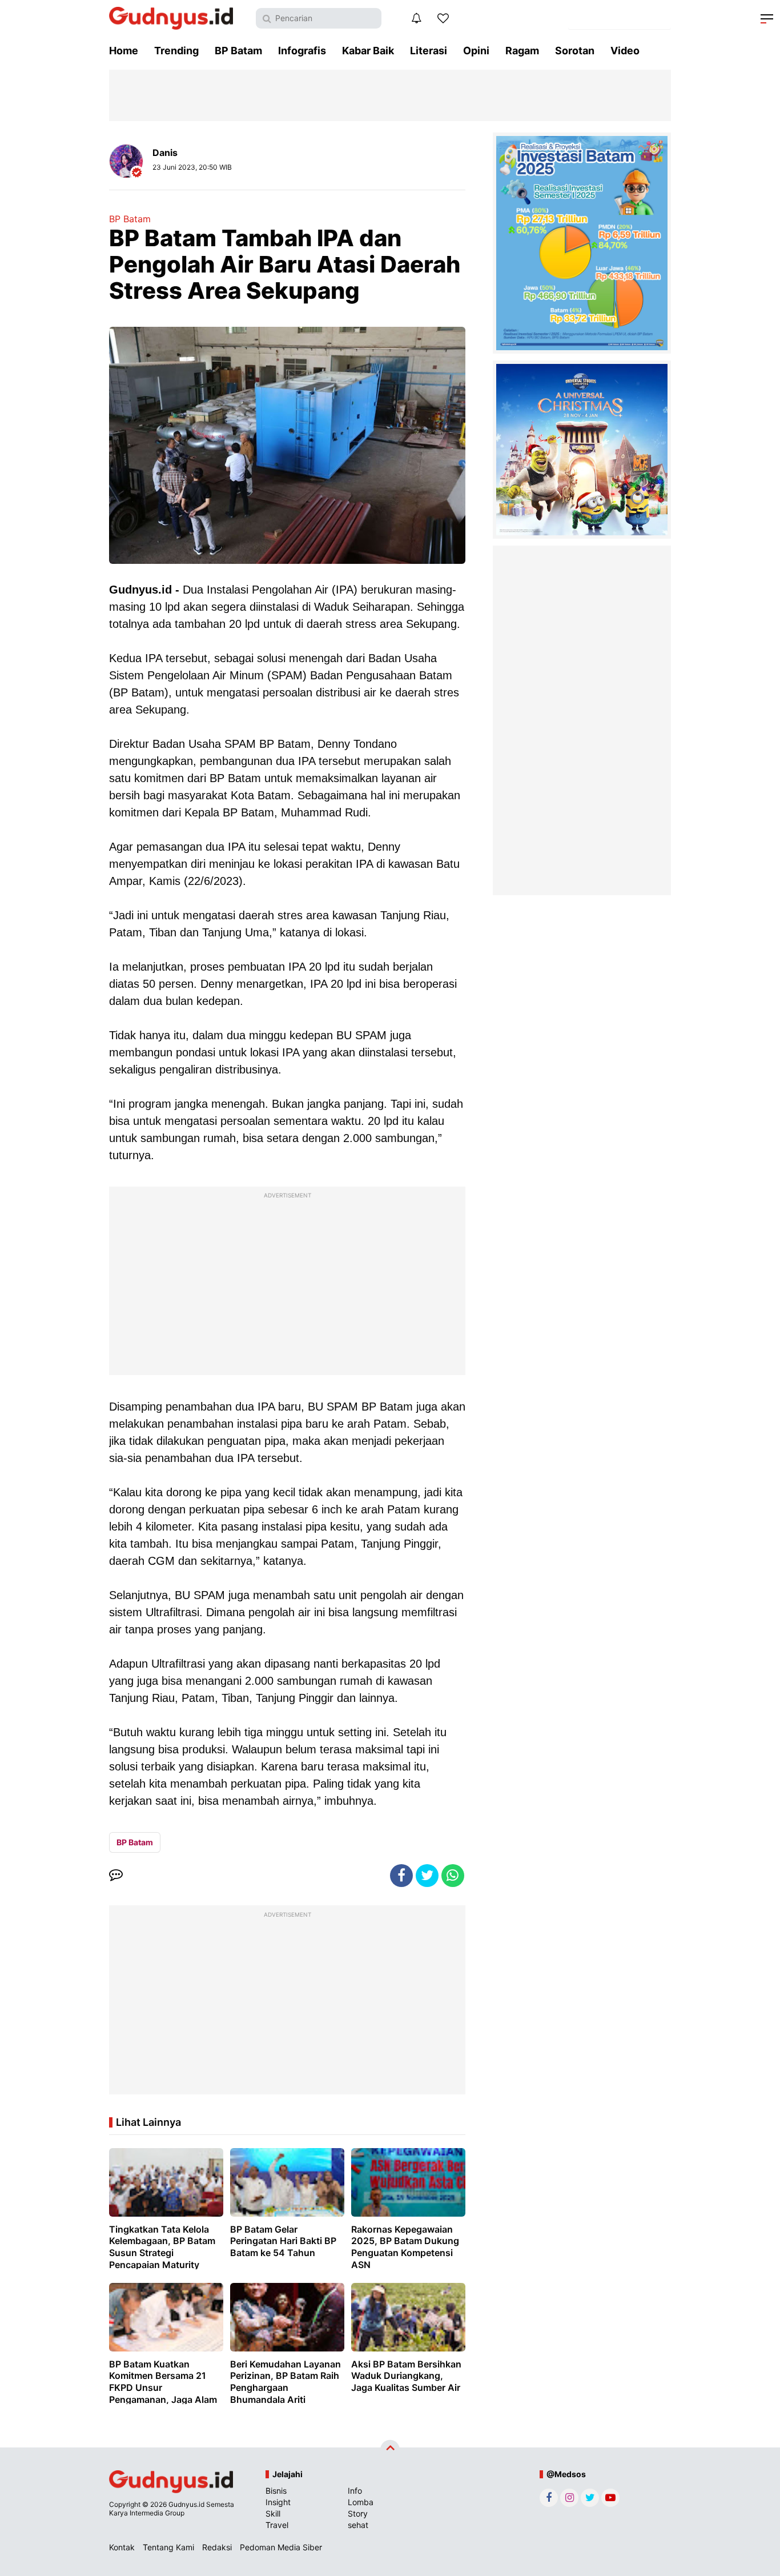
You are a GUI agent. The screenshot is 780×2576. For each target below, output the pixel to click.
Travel (277, 2525)
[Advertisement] (287, 1284)
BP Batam (238, 51)
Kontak (122, 2547)
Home (124, 51)
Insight (278, 2502)
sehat (358, 2525)
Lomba (361, 2502)
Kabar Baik (368, 51)
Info (355, 2491)
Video (625, 51)
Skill (273, 2513)
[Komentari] (116, 1876)
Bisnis (276, 2491)
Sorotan (575, 51)
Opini (476, 51)
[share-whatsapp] (453, 1876)
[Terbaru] (416, 18)
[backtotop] (390, 2449)
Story (358, 2513)
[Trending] (443, 18)
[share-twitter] (427, 1876)
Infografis (302, 51)
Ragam (522, 51)
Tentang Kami (168, 2547)
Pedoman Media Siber (281, 2547)
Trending (176, 51)
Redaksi (217, 2547)
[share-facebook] (401, 1876)
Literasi (429, 51)
